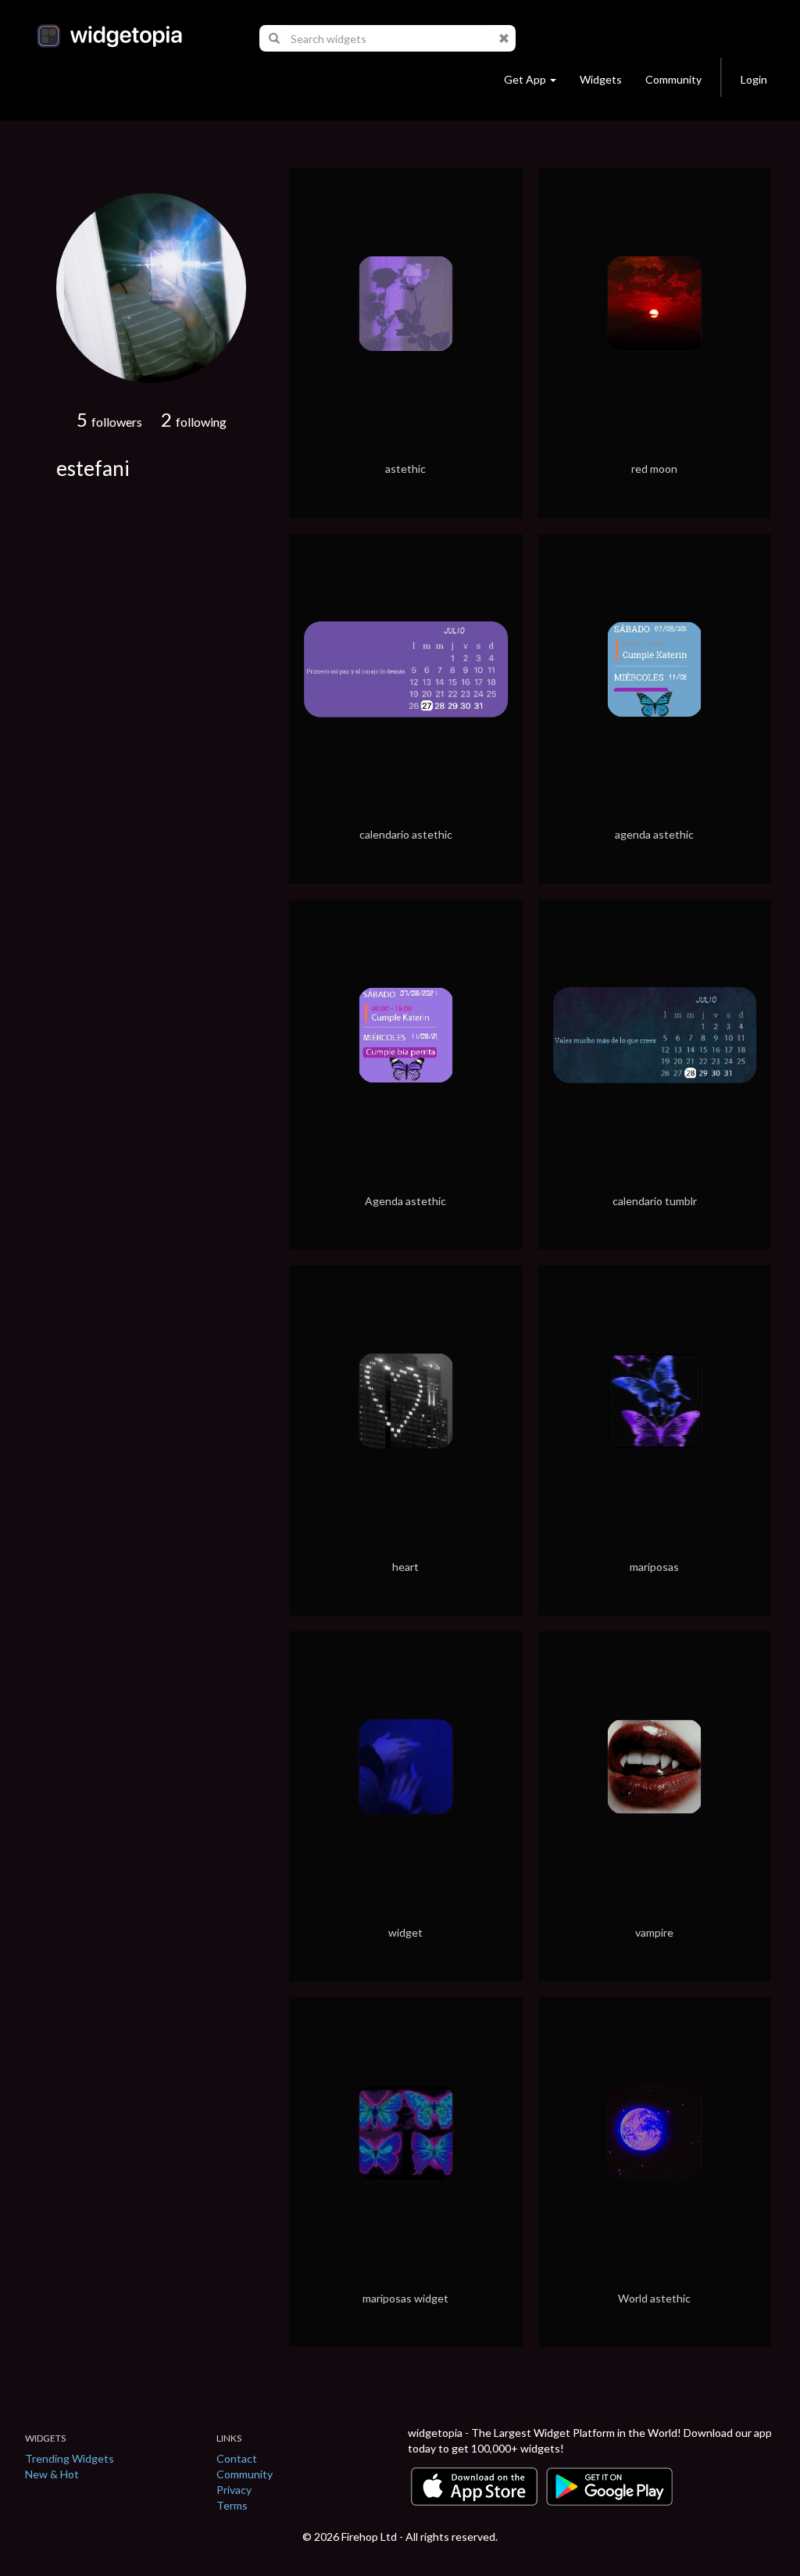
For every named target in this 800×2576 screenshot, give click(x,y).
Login (754, 79)
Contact (237, 2458)
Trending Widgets (70, 2458)
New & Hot (52, 2474)
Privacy (234, 2490)
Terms (232, 2505)
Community (673, 79)
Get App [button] (525, 79)
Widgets (601, 79)
